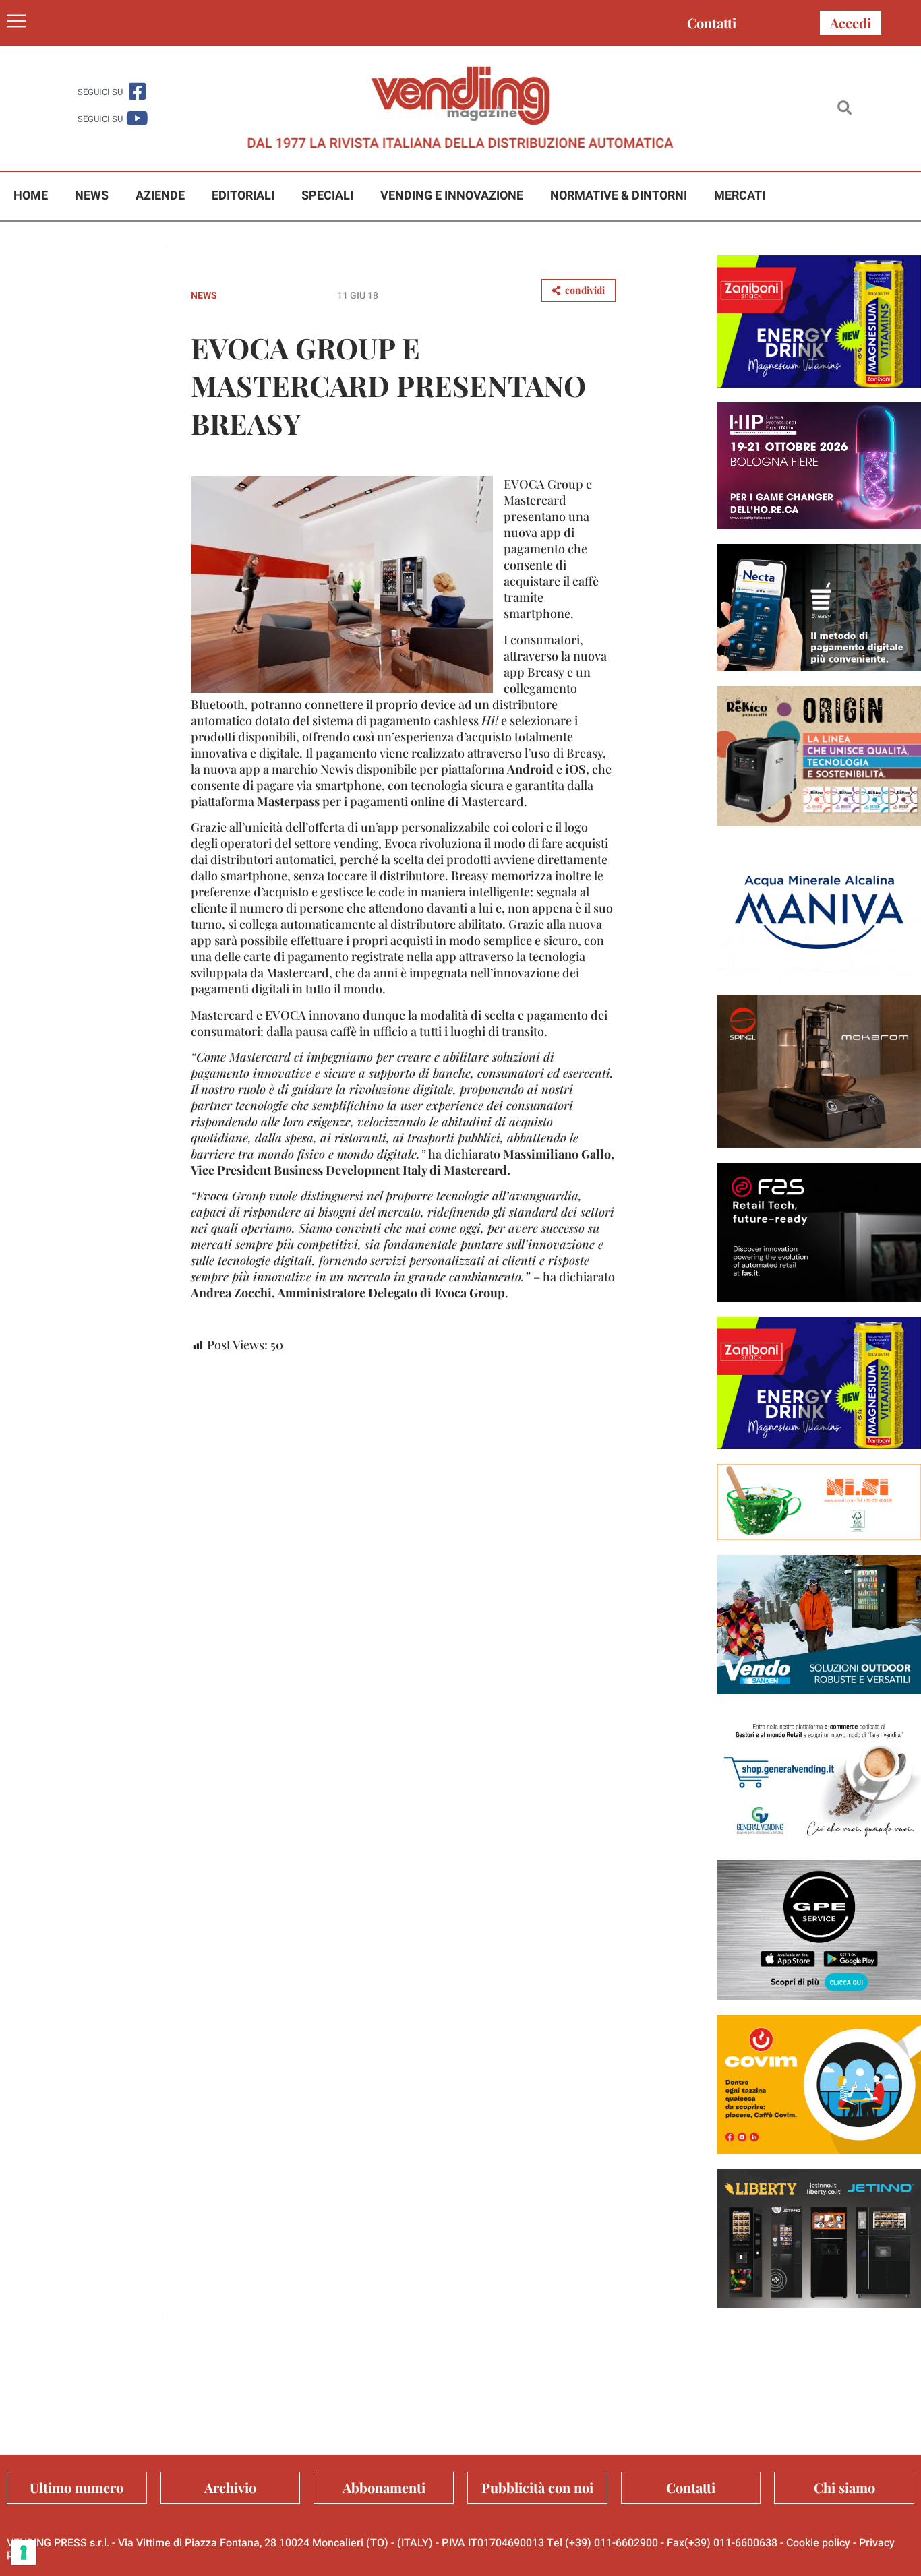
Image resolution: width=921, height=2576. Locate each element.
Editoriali (243, 196)
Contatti (712, 23)
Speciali (327, 196)
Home (31, 196)
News (92, 196)
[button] (844, 108)
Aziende (160, 196)
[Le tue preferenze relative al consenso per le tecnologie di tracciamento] (24, 2552)
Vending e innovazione (452, 196)
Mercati (740, 196)
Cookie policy (818, 2543)
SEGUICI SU (100, 92)
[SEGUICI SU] (137, 91)
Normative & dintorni (619, 196)
